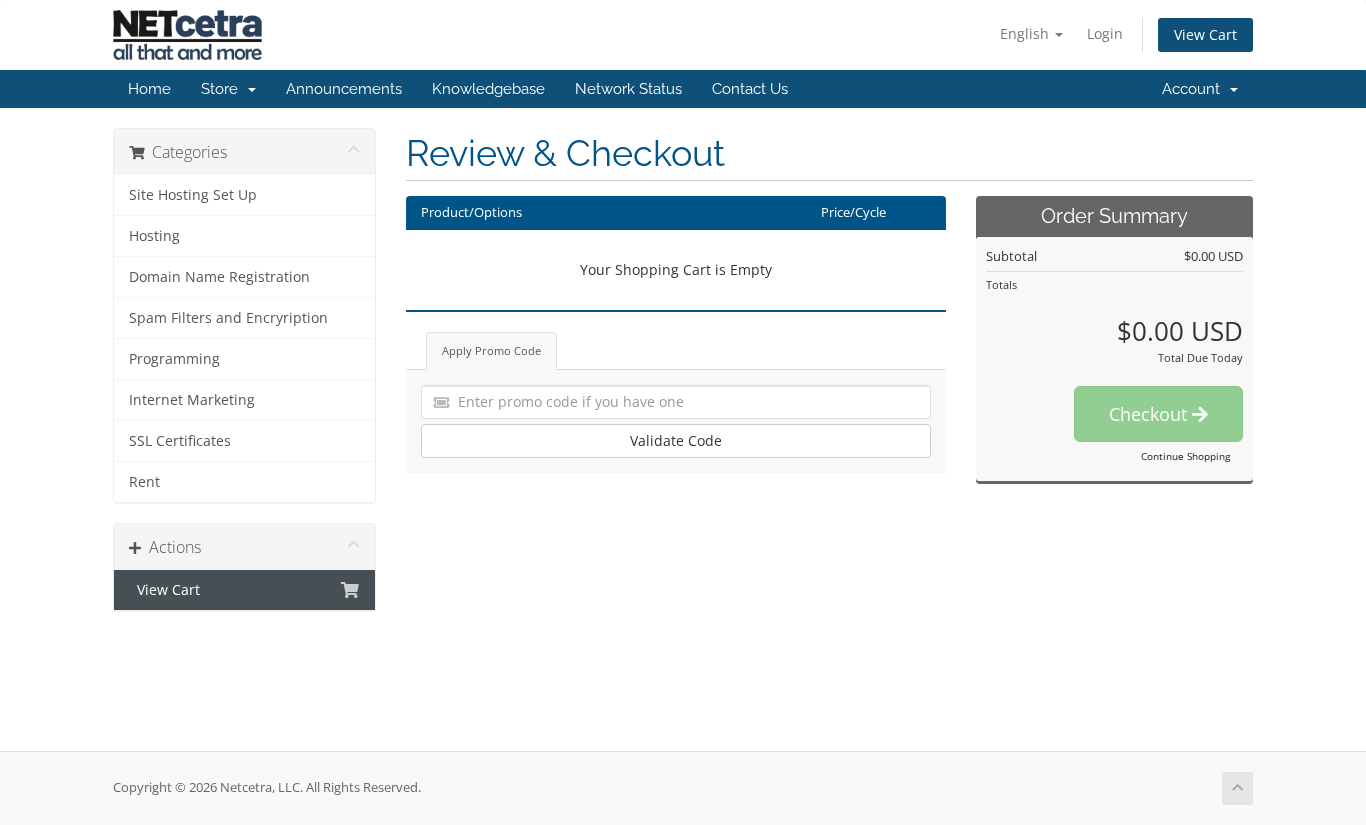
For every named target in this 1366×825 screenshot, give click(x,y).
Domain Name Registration (219, 277)
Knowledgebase (488, 89)
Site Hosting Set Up (193, 195)
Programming (174, 359)
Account (1195, 89)
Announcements (344, 89)
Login (1105, 33)
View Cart (1205, 34)
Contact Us (750, 89)
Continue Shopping (1185, 456)
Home (149, 89)
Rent (144, 482)
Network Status (628, 89)
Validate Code (676, 440)
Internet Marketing (192, 400)
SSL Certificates (180, 441)
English (1026, 33)
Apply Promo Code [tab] (491, 350)
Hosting (154, 236)
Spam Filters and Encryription (228, 318)
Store (223, 89)
